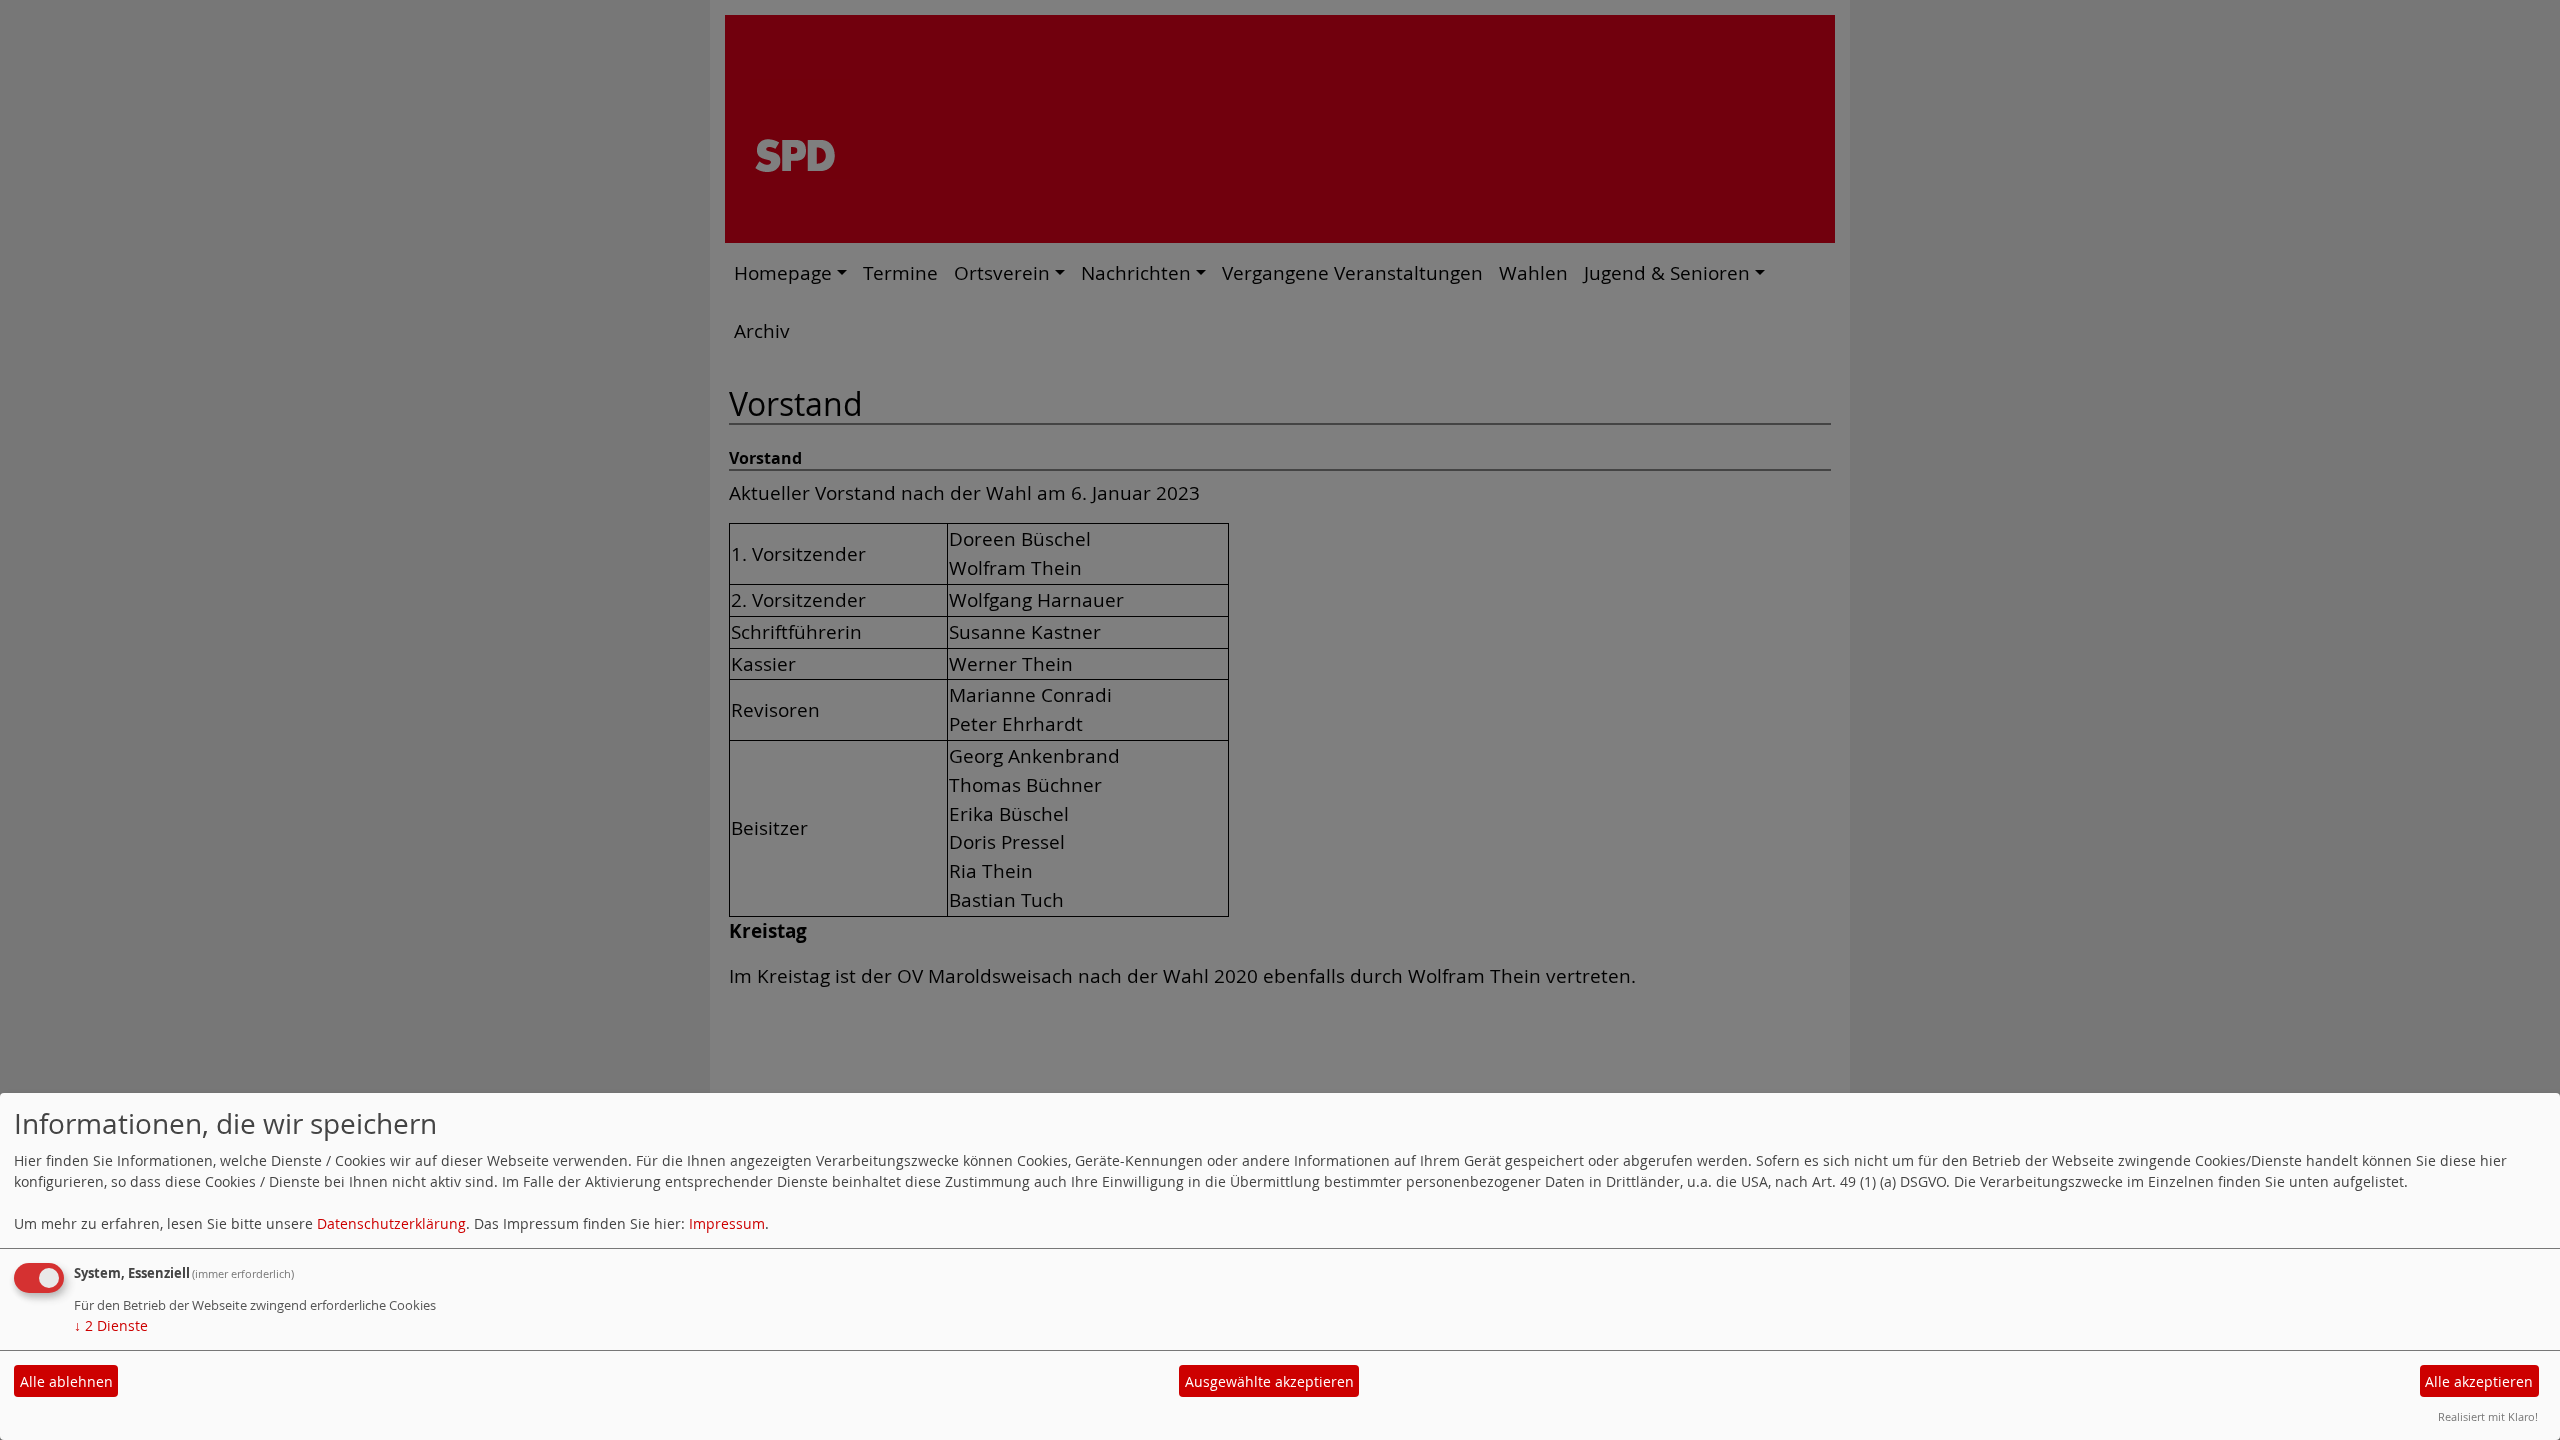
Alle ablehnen (66, 1381)
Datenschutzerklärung (391, 1223)
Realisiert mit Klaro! (2488, 1416)
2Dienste (111, 1325)
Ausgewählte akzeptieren (1269, 1381)
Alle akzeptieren (2479, 1381)
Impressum (727, 1223)
